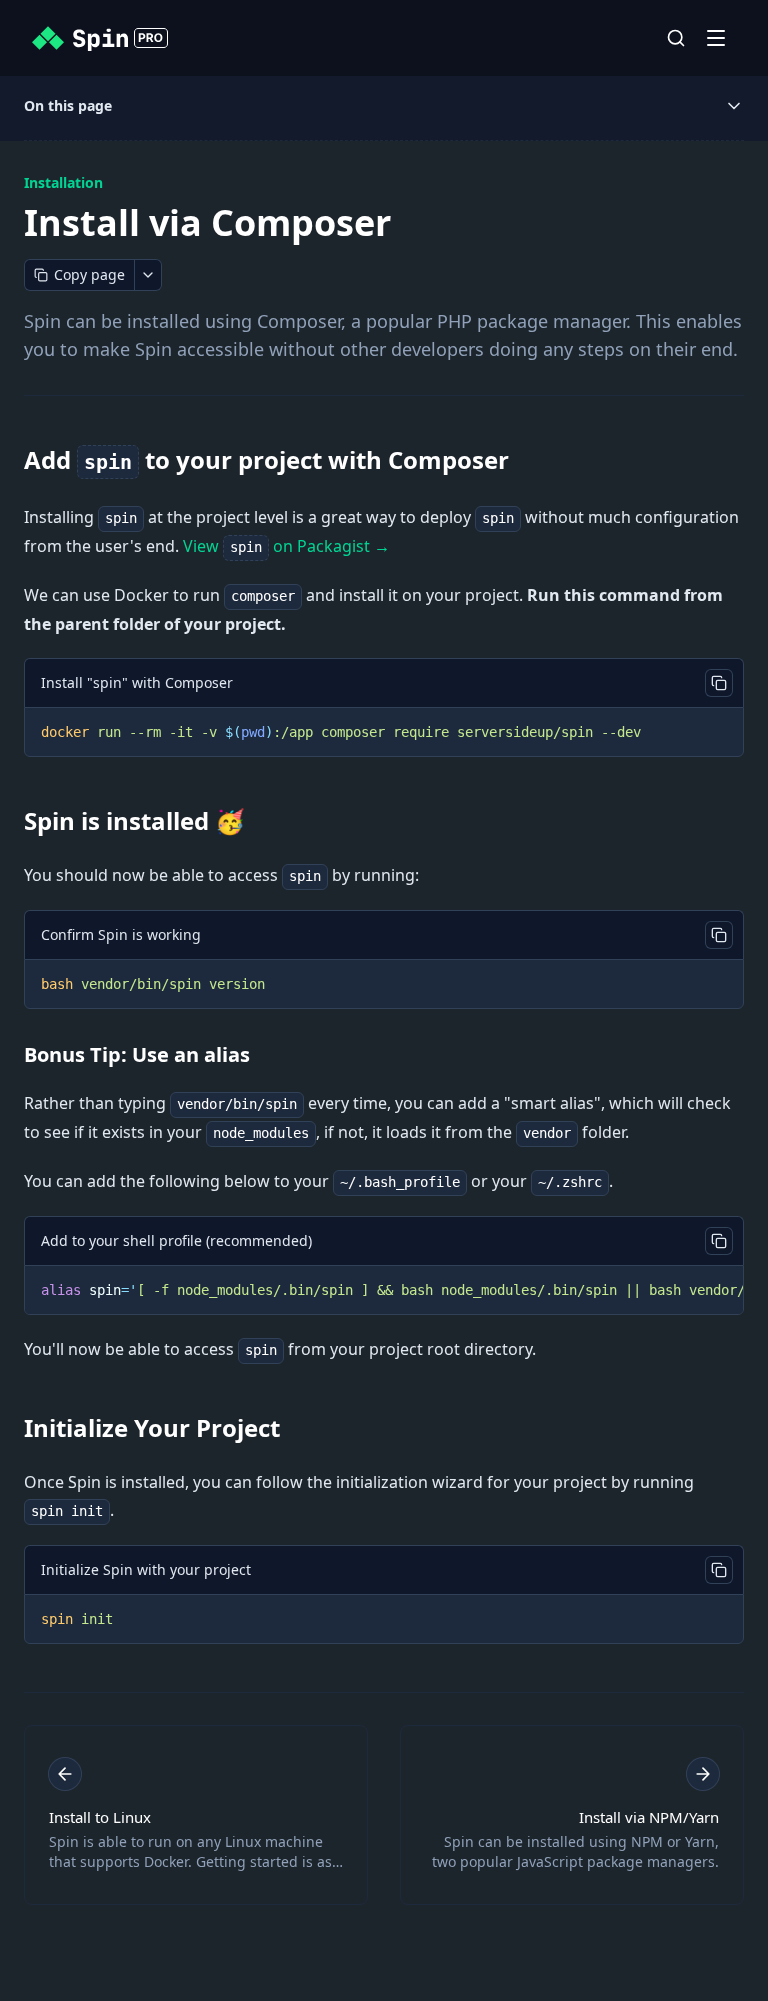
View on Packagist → (286, 546)
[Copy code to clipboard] (719, 683)
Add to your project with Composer (266, 459)
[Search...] (676, 38)
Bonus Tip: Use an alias (137, 1054)
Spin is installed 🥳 (134, 820)
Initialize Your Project (152, 1427)
